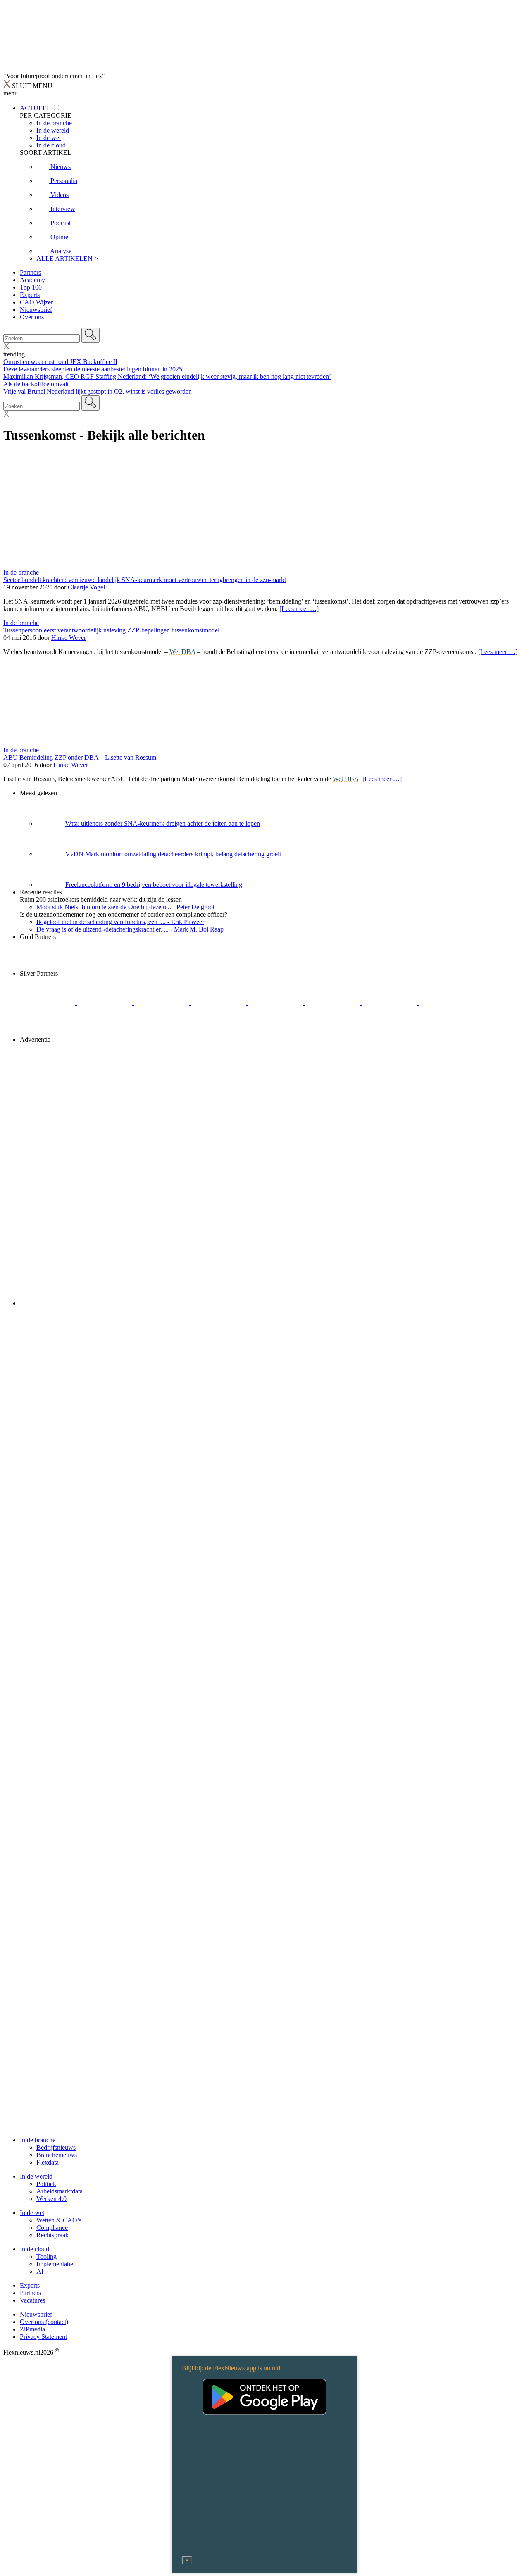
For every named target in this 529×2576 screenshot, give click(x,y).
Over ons (32, 317)
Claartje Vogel (86, 587)
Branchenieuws (57, 2155)
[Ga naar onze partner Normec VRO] (219, 1003)
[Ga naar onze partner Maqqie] (276, 1003)
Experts (30, 295)
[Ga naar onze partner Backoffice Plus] (48, 966)
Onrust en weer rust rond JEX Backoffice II (60, 362)
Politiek (46, 2184)
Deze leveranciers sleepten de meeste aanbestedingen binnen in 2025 (93, 369)
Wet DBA (182, 652)
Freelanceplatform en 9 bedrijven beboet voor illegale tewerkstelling (154, 885)
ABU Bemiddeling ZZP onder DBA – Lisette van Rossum (80, 757)
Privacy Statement (43, 2337)
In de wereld (36, 2176)
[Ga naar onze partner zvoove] (385, 966)
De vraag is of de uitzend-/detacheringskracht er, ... (130, 929)
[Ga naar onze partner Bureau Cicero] (313, 966)
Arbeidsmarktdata (60, 2191)
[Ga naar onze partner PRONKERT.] (162, 1003)
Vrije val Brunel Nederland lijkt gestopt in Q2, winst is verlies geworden (98, 391)
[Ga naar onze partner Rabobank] (391, 1003)
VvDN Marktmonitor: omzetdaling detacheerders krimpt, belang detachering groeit (173, 854)
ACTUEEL (35, 108)
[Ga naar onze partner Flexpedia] (270, 966)
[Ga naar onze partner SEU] (105, 1003)
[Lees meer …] (299, 609)
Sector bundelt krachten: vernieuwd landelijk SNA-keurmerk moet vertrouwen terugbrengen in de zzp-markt (145, 580)
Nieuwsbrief (36, 310)
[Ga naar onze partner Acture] (105, 966)
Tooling (46, 2256)
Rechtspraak (52, 2235)
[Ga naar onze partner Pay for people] (105, 1032)
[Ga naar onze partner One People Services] (213, 966)
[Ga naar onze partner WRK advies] (162, 1032)
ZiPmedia (32, 2329)
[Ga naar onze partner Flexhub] (48, 1003)
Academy (32, 280)
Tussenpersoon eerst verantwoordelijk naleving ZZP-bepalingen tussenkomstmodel (111, 630)
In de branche (21, 572)
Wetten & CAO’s (59, 2220)
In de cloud (35, 2249)
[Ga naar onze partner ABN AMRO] (447, 1003)
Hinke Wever (69, 638)
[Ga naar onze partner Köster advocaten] (48, 1032)
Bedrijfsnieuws (56, 2147)
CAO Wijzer (36, 302)
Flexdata (48, 2162)
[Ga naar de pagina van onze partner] (76, 1353)
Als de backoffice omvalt (36, 384)
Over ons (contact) (44, 2322)
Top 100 (31, 287)
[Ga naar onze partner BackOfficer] (159, 966)
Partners (30, 272)
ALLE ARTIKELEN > (67, 258)
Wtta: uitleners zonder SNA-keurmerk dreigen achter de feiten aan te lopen (163, 823)
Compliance (52, 2228)
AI (40, 2271)
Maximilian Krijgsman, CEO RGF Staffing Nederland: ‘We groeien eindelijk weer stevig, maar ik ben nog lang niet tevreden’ (167, 377)
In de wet (32, 2213)
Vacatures (32, 2300)
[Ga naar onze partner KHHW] (343, 966)
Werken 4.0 (51, 2199)
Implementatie (55, 2264)
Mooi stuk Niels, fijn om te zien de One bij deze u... (125, 907)
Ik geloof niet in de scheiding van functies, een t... (120, 922)
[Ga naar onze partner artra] (334, 1003)
